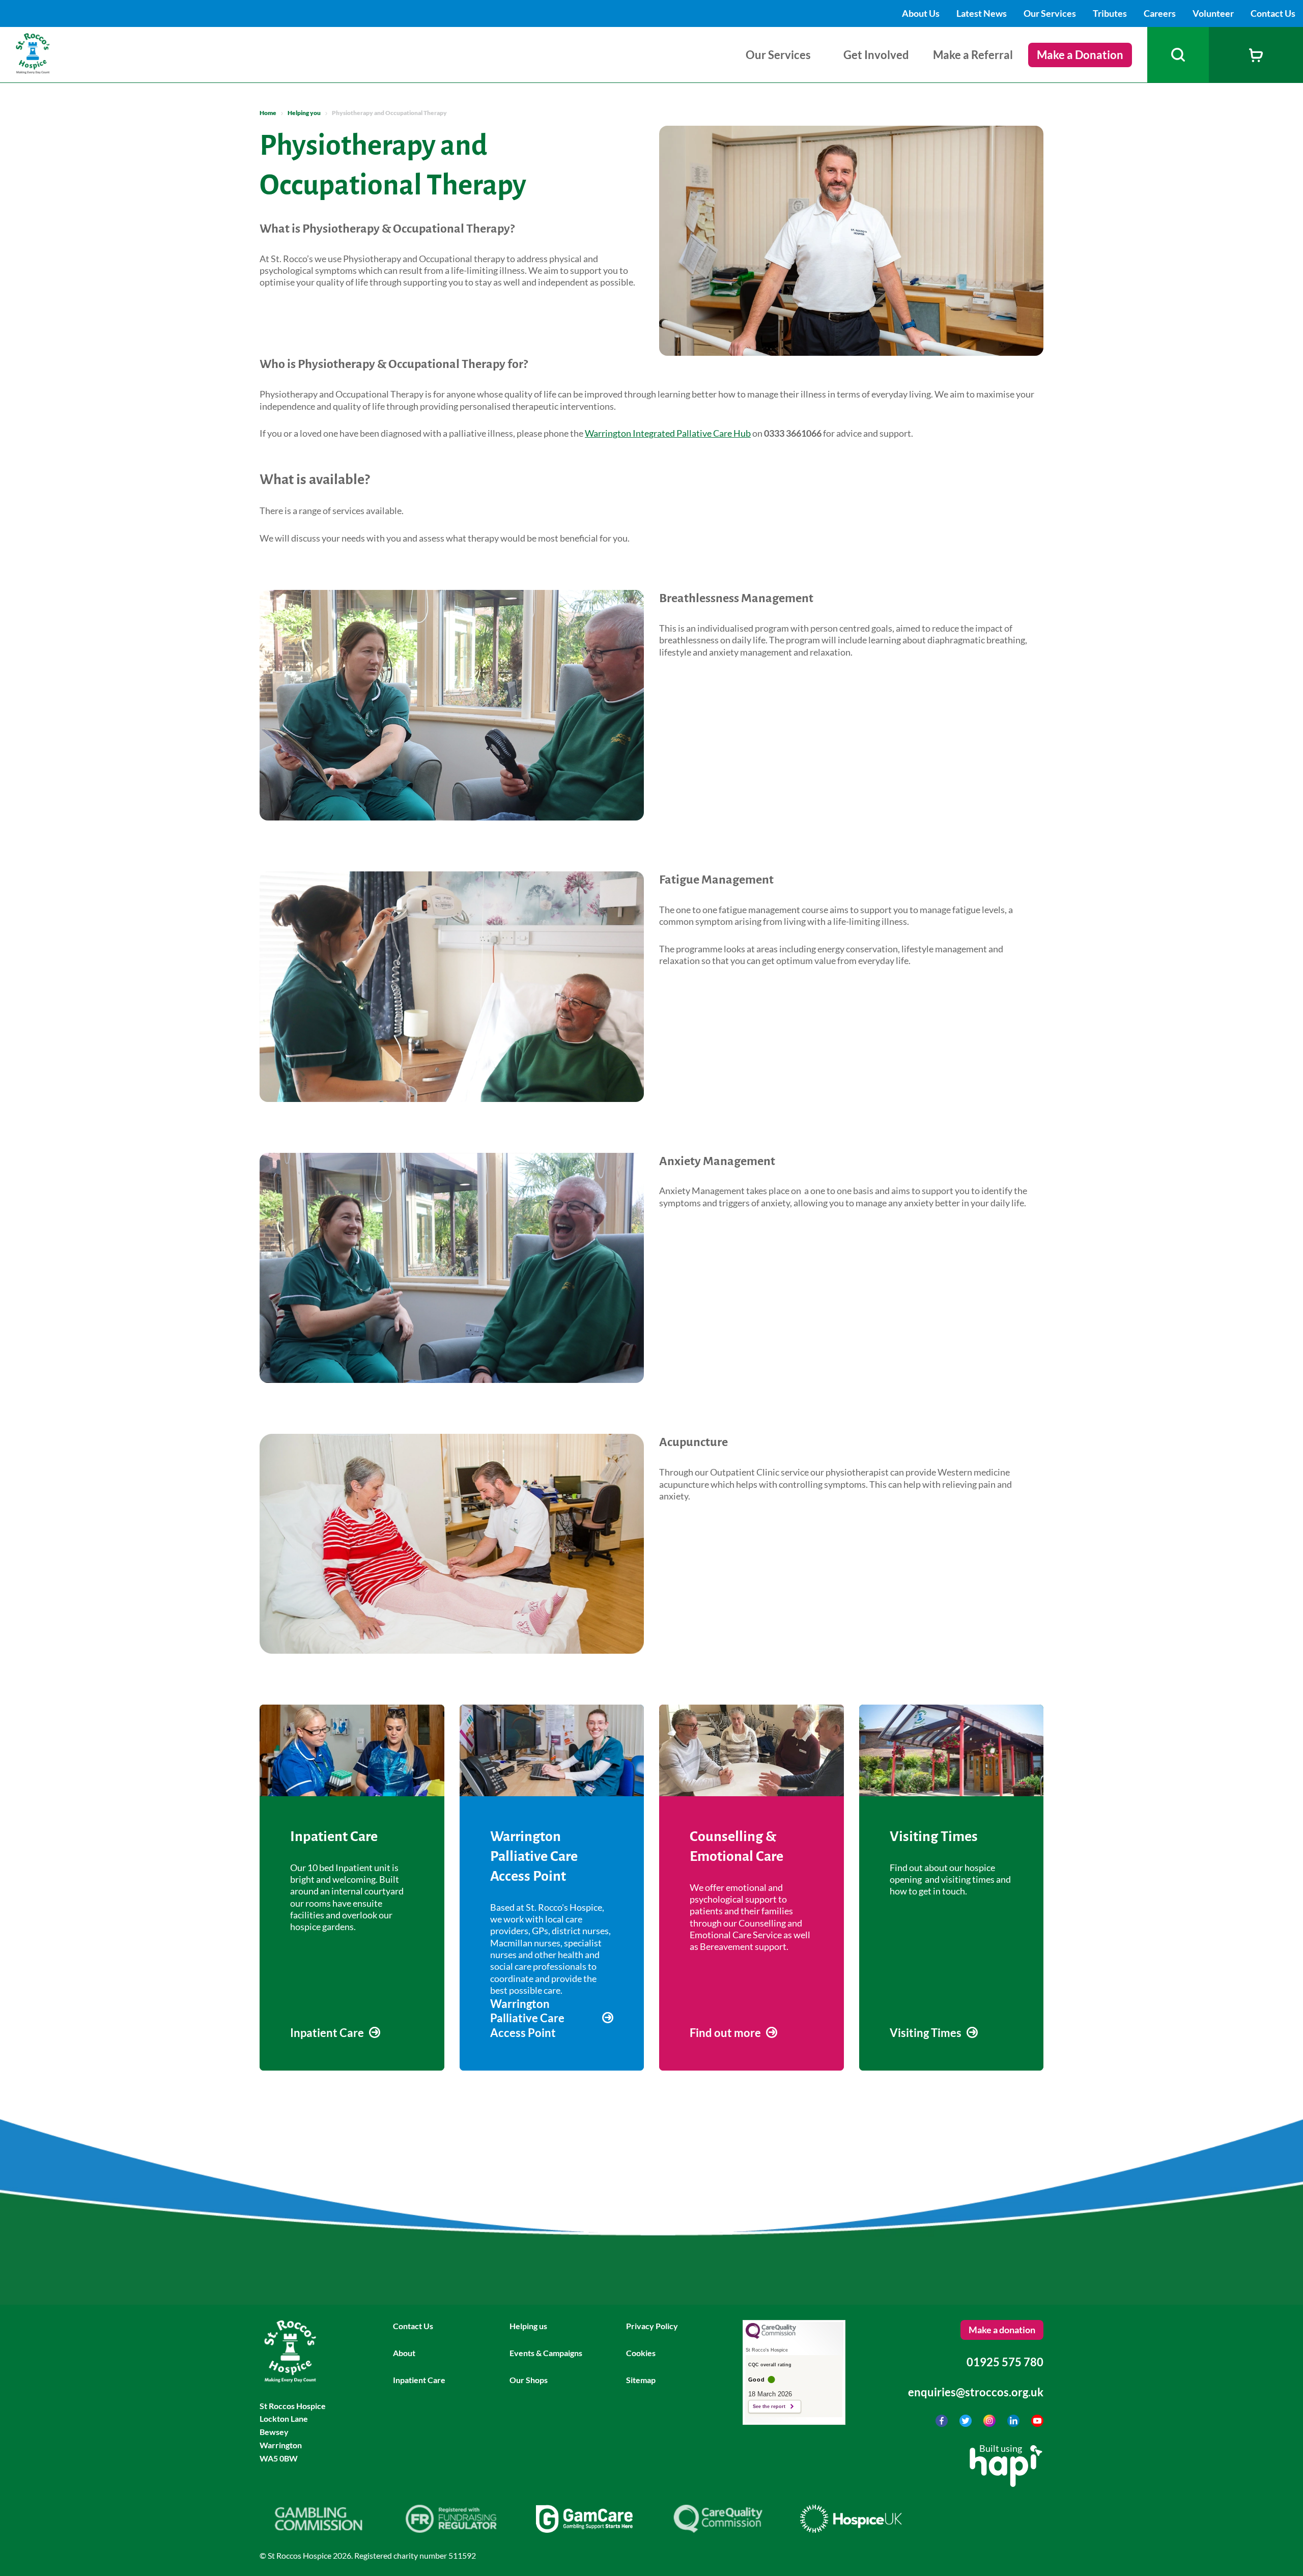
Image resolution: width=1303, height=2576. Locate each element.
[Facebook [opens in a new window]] (942, 2423)
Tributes (1111, 13)
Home (268, 113)
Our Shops (529, 2380)
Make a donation (1002, 2330)
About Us (922, 13)
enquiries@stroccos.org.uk (976, 2392)
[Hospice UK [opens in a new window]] (851, 2529)
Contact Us (1273, 13)
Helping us (528, 2326)
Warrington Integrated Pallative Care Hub (668, 433)
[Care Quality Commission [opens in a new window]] (718, 2529)
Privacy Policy (652, 2326)
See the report (769, 2407)
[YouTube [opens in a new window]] (1037, 2423)
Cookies (641, 2353)
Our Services (1051, 13)
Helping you (304, 113)
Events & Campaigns (546, 2353)
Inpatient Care (419, 2380)
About (404, 2353)
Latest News (982, 13)
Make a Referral (973, 55)
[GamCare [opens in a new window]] (584, 2529)
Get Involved (876, 55)
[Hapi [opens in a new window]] (1006, 2483)
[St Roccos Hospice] (58, 70)
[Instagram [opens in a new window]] (990, 2423)
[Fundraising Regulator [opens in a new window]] (451, 2529)
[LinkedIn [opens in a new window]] (1014, 2423)
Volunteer (1214, 13)
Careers (1160, 13)
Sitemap (641, 2380)
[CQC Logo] (771, 2336)
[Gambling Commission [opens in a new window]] (318, 2529)
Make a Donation (1080, 55)
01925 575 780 (1005, 2362)
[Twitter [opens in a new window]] (966, 2423)
